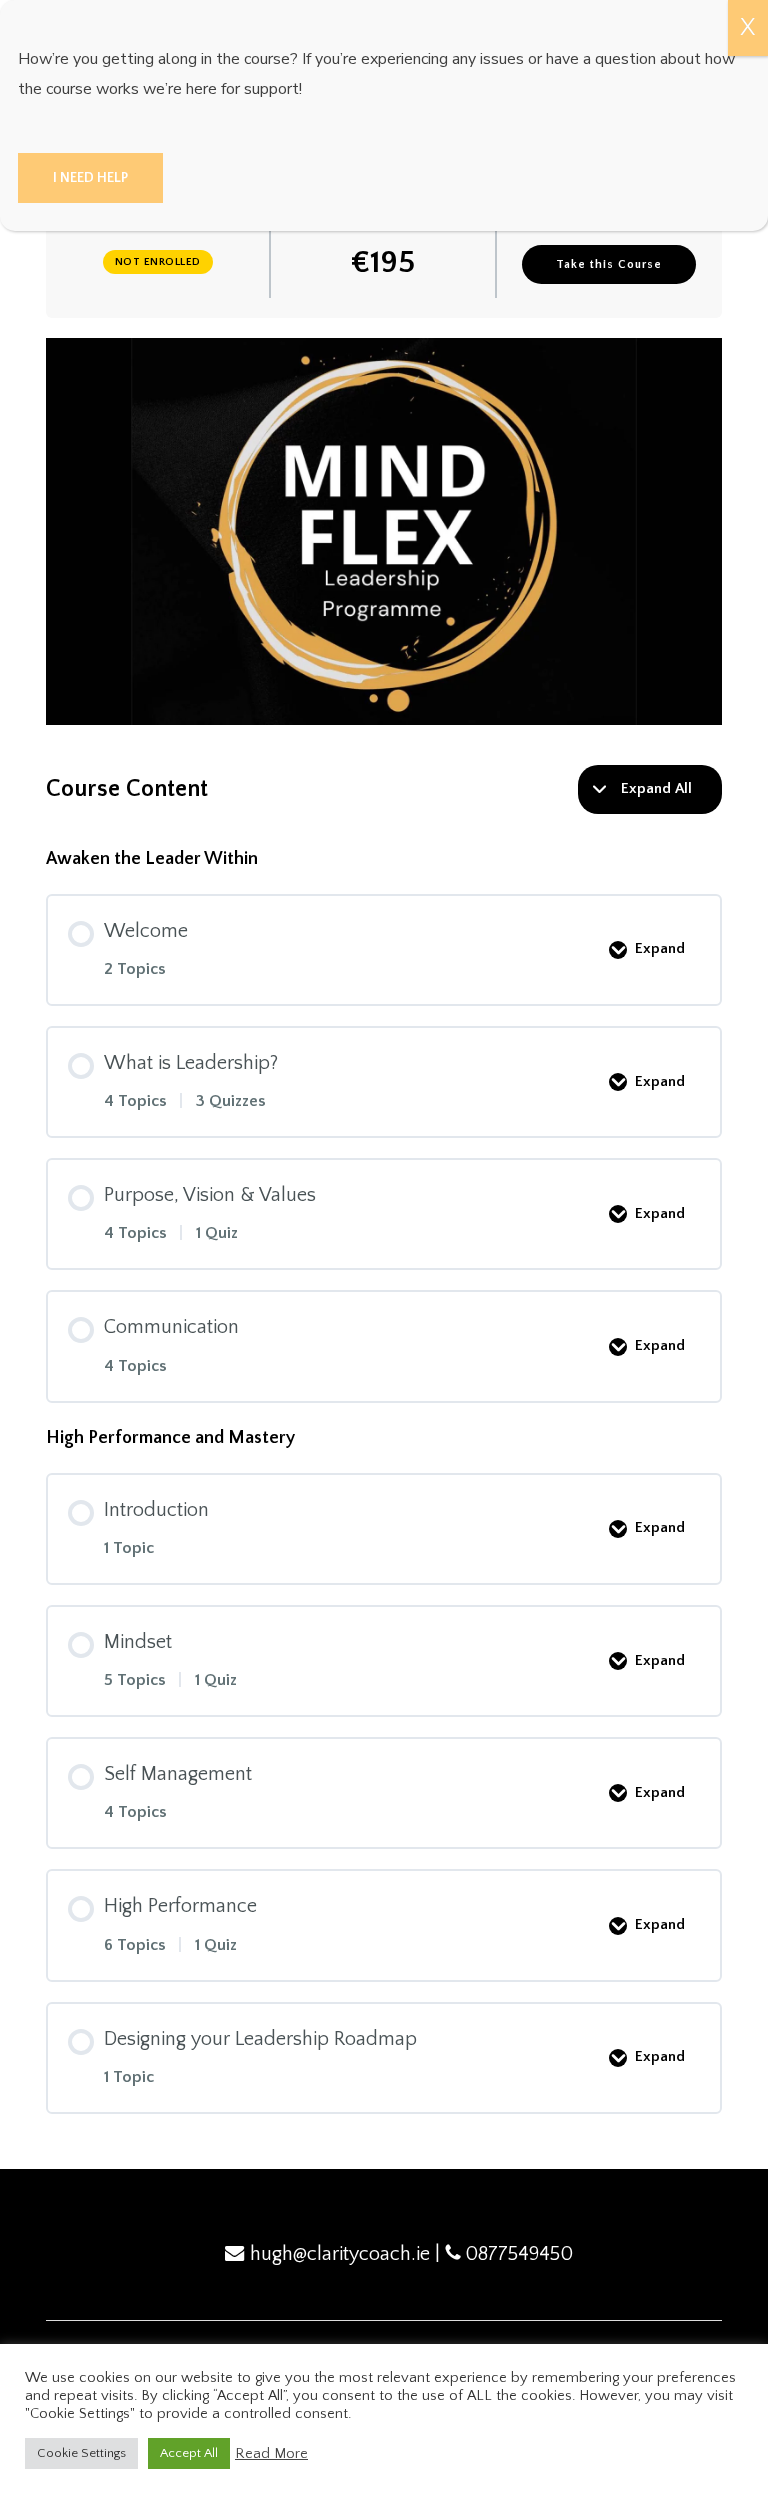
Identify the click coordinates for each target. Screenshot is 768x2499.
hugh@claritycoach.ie (340, 2254)
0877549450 (519, 2254)
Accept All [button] (189, 2453)
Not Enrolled (158, 262)
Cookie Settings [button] (81, 2453)
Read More (271, 2454)
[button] (90, 178)
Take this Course (609, 264)
